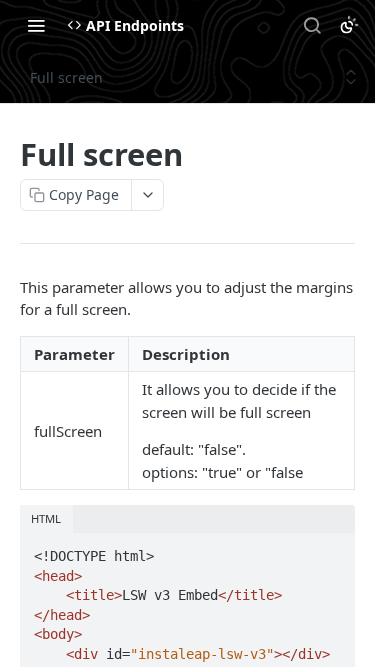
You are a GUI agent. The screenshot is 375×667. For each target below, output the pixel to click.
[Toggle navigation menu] (36, 25)
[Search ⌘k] (312, 25)
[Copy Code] (331, 550)
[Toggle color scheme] (349, 25)
